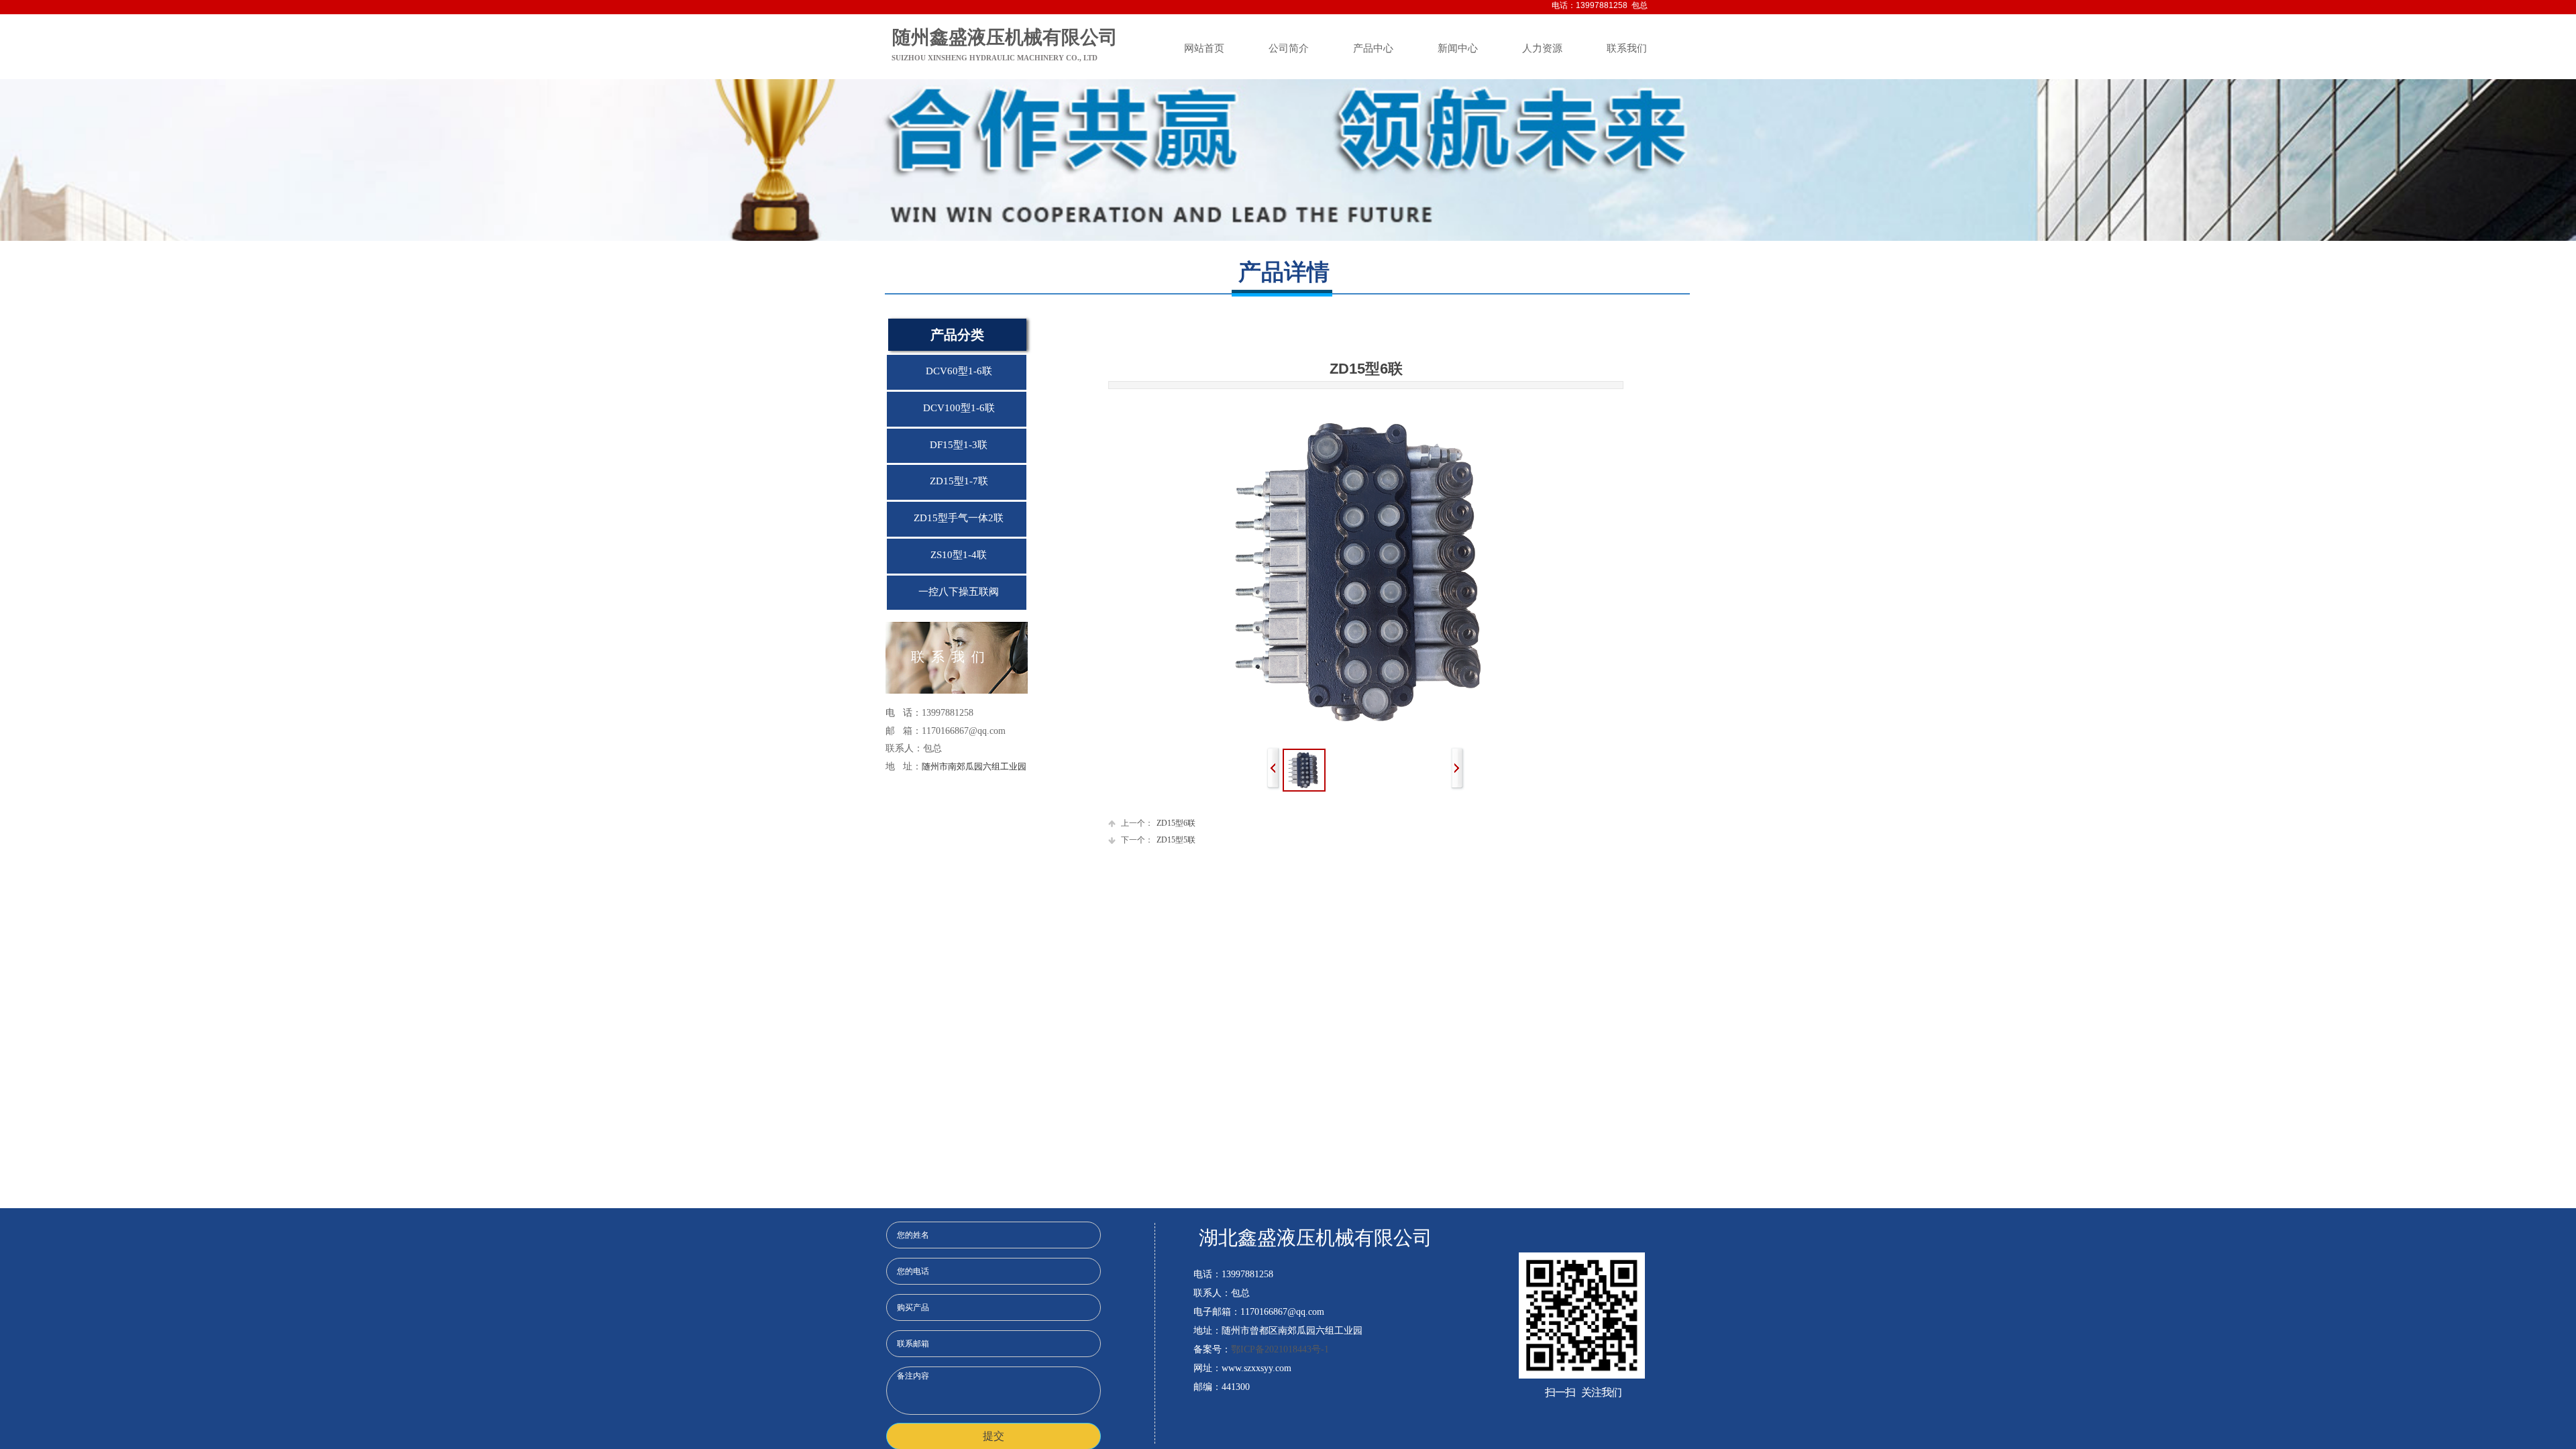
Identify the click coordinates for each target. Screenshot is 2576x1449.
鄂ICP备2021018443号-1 (1280, 1349)
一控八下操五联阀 (959, 592)
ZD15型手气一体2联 (959, 518)
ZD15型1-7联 (959, 481)
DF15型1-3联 (959, 445)
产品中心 (1373, 48)
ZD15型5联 (1158, 840)
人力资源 (1542, 48)
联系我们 (1627, 48)
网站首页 (1204, 48)
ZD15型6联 (1158, 823)
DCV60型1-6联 (959, 371)
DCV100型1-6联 (959, 408)
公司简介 (1289, 48)
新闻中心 (1458, 48)
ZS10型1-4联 (959, 555)
